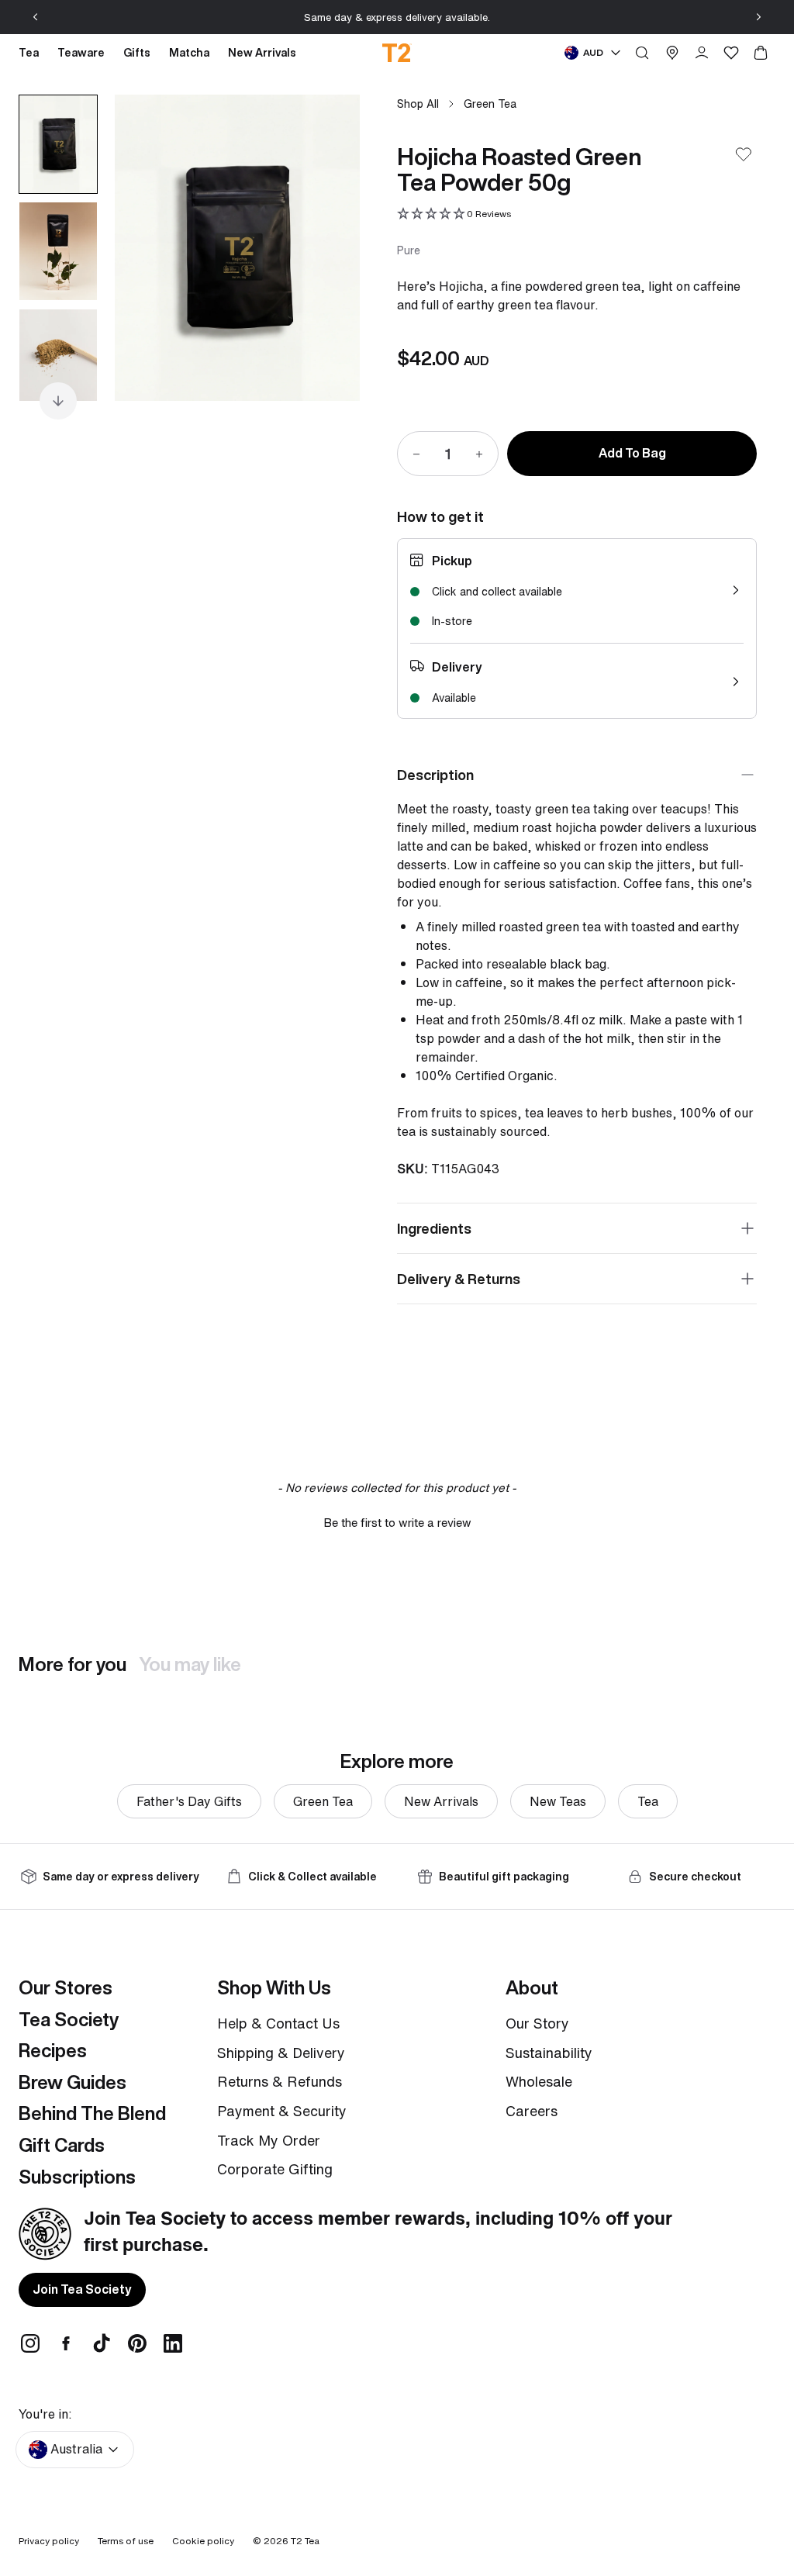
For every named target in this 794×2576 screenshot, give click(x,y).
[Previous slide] (36, 17)
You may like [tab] (190, 1664)
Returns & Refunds (280, 2081)
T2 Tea (305, 2541)
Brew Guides (72, 2082)
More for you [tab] (72, 1664)
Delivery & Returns (459, 1279)
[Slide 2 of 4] (58, 251)
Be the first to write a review (397, 1523)
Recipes (53, 2050)
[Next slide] (758, 17)
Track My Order (269, 2140)
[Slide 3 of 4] (58, 358)
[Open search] (642, 53)
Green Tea (490, 104)
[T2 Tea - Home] (397, 53)
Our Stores (66, 1987)
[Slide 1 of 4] (58, 144)
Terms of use (126, 2541)
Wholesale (539, 2081)
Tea (648, 1801)
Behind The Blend (92, 2113)
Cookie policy (203, 2541)
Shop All (418, 104)
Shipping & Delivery (281, 2053)
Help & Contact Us (278, 2023)
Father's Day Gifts (189, 1801)
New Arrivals (441, 1801)
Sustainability (549, 2053)
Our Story (537, 2023)
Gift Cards (62, 2145)
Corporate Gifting (275, 2169)
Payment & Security (282, 2111)
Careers (532, 2111)
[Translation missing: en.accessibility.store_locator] (672, 53)
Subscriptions (77, 2177)
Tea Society (69, 2019)
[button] (454, 214)
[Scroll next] (58, 401)
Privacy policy (49, 2541)
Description (435, 775)
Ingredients (434, 1228)
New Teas (558, 1801)
